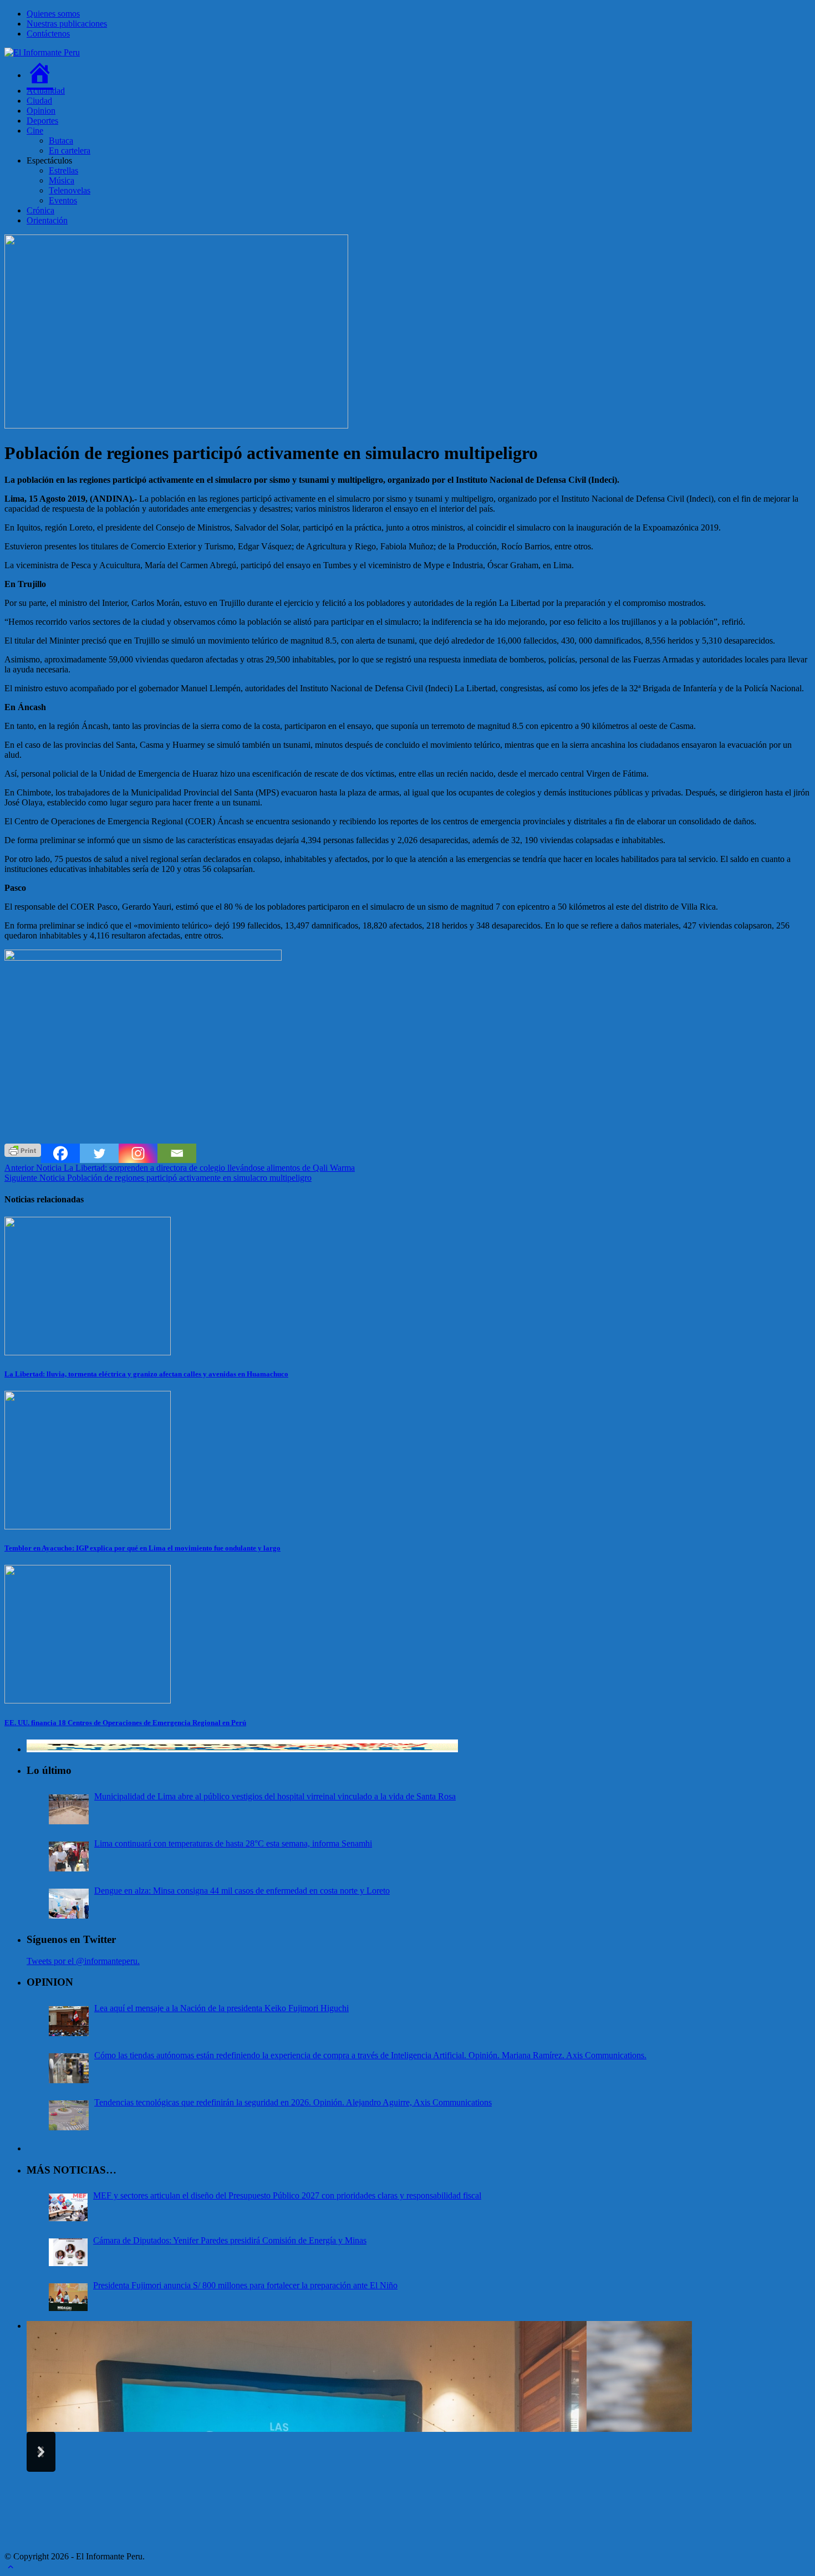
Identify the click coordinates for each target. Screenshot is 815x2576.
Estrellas (63, 170)
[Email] (177, 1153)
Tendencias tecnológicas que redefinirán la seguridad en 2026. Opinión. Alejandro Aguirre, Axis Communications (293, 2102)
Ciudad (39, 101)
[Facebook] (60, 1153)
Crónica (40, 210)
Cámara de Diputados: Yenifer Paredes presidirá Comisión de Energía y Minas (230, 2240)
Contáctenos (48, 34)
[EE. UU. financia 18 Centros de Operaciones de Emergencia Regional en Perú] (88, 1700)
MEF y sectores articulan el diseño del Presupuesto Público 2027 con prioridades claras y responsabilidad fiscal (287, 2195)
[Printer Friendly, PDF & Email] (23, 1149)
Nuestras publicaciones (67, 24)
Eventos (63, 200)
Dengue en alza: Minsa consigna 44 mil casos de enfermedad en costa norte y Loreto (242, 1891)
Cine (35, 131)
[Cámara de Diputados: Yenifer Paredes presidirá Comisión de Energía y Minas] (68, 2252)
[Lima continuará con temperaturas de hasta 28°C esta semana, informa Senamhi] (69, 1856)
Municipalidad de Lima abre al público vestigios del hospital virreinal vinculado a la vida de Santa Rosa (275, 1796)
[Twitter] (99, 1153)
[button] (41, 2452)
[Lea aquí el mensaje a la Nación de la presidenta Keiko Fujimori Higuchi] (69, 2021)
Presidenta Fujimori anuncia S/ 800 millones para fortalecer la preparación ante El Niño (245, 2285)
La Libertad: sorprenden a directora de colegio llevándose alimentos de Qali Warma (180, 1168)
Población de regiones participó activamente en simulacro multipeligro (158, 1178)
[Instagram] (138, 1153)
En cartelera (70, 151)
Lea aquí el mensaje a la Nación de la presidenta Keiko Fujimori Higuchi (221, 2008)
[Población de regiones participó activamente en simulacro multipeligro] (176, 425)
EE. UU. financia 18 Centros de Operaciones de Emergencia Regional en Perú (125, 1723)
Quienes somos (53, 14)
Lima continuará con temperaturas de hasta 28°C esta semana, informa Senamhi (233, 1843)
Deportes (42, 121)
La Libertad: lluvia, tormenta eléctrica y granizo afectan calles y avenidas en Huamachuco (146, 1374)
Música (62, 180)
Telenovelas (70, 190)
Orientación (47, 220)
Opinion (41, 111)
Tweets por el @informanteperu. (83, 1961)
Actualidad (46, 91)
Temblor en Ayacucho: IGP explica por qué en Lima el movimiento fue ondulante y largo (142, 1548)
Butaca (61, 141)
